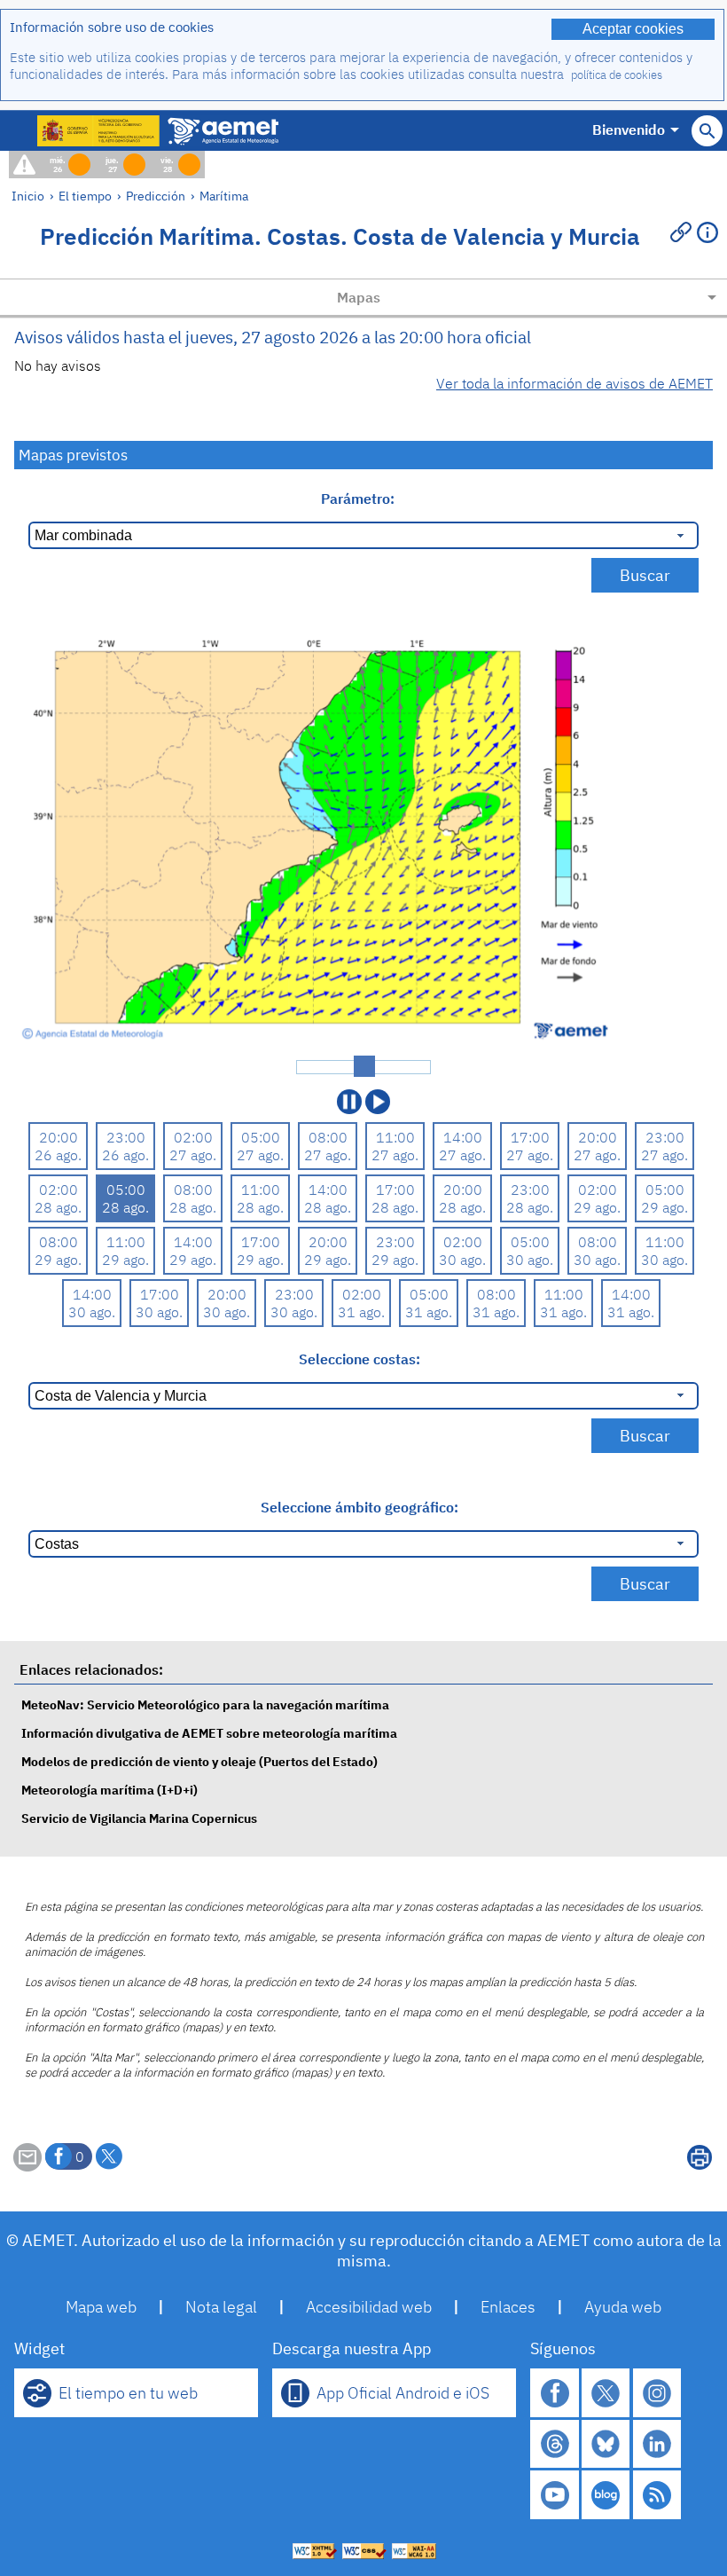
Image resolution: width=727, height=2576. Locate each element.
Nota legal (221, 2307)
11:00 (395, 1137)
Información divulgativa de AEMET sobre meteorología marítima (209, 1733)
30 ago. (462, 1260)
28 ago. (58, 1207)
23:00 (126, 1137)
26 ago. (58, 1155)
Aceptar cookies (633, 29)
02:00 (193, 1137)
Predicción (156, 196)
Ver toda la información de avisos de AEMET (575, 383)
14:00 (463, 1137)
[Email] (27, 2166)
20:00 (59, 1137)
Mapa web (101, 2307)
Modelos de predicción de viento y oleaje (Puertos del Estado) (199, 1761)
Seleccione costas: (360, 1359)
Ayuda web (623, 2307)
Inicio (28, 196)
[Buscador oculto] (707, 131)
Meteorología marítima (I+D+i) (109, 1790)
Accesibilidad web (369, 2307)
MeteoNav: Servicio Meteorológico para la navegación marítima (205, 1704)
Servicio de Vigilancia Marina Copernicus (139, 1818)
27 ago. (193, 1155)
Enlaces (508, 2307)
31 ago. (361, 1312)
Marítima (224, 196)
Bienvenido (629, 130)
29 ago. (597, 1207)
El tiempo (85, 196)
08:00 (328, 1137)
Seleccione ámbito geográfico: (360, 1507)
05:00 (261, 1137)
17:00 (530, 1137)
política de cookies (617, 75)
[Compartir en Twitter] (109, 2156)
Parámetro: (360, 499)
